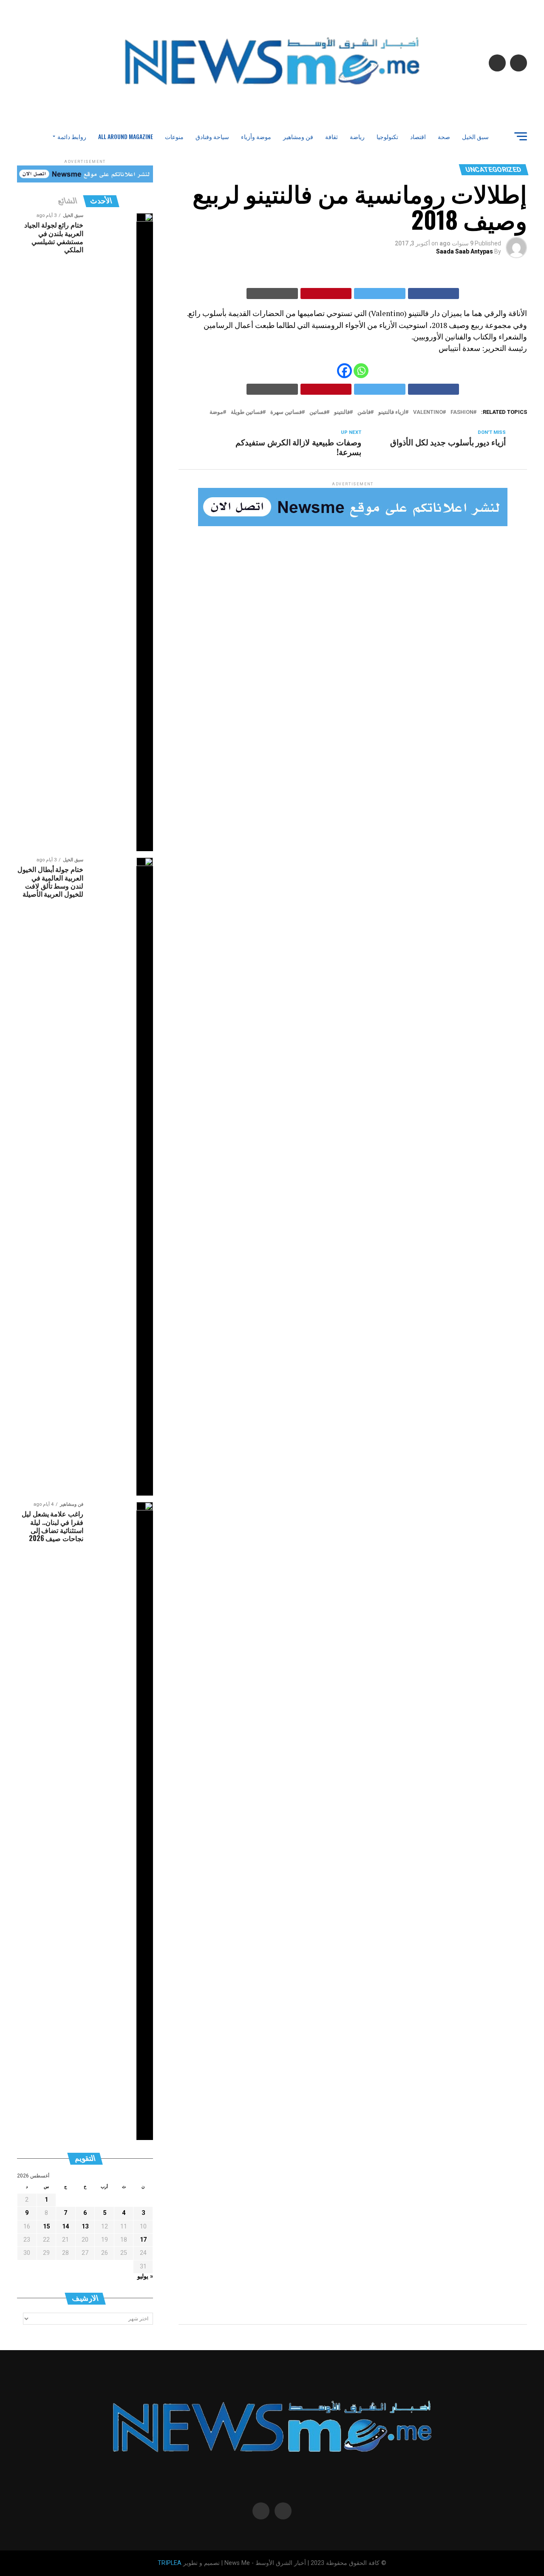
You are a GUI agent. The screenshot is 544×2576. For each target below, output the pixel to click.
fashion (462, 412)
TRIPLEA (170, 2563)
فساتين (318, 412)
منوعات (174, 136)
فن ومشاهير (298, 136)
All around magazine (126, 136)
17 (143, 2240)
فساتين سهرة (286, 412)
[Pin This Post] (326, 294)
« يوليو (145, 2276)
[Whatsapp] (361, 371)
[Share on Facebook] (434, 294)
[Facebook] (344, 371)
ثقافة (331, 136)
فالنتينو (342, 412)
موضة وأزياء (256, 136)
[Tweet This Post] (380, 294)
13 (85, 2227)
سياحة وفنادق (212, 136)
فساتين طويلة (247, 412)
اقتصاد (418, 136)
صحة (444, 136)
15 (46, 2227)
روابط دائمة (72, 136)
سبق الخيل (475, 136)
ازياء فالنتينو (392, 412)
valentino (428, 412)
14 (65, 2227)
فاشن (364, 412)
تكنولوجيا (387, 136)
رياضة (357, 136)
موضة (216, 412)
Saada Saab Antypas (465, 251)
